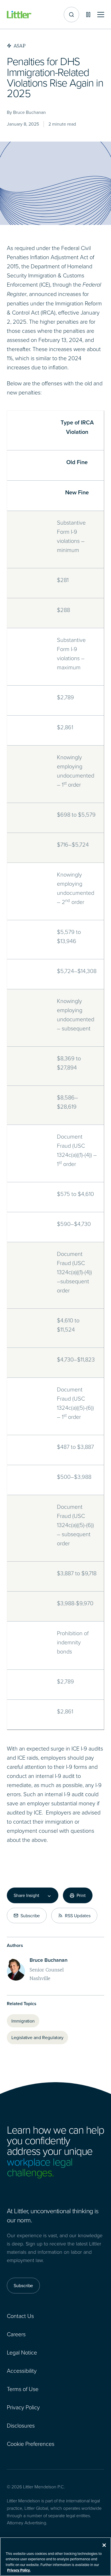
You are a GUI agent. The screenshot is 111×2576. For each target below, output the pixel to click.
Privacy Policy (23, 2407)
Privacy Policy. (19, 2570)
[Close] (104, 2545)
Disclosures (21, 2425)
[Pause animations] (88, 15)
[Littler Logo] (19, 15)
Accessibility (22, 2370)
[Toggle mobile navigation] (101, 15)
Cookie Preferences (31, 2444)
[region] (55, 2557)
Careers (16, 2334)
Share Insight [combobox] (26, 1895)
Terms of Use (23, 2389)
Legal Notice (22, 2352)
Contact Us (20, 2316)
